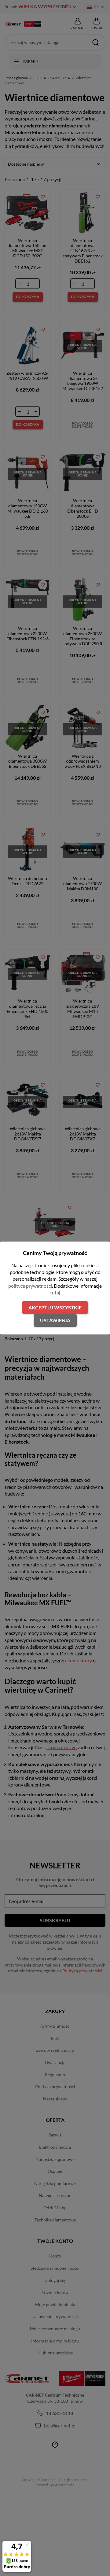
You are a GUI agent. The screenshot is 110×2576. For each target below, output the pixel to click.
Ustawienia (55, 1320)
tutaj (55, 1292)
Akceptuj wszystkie (55, 1307)
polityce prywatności (30, 1286)
